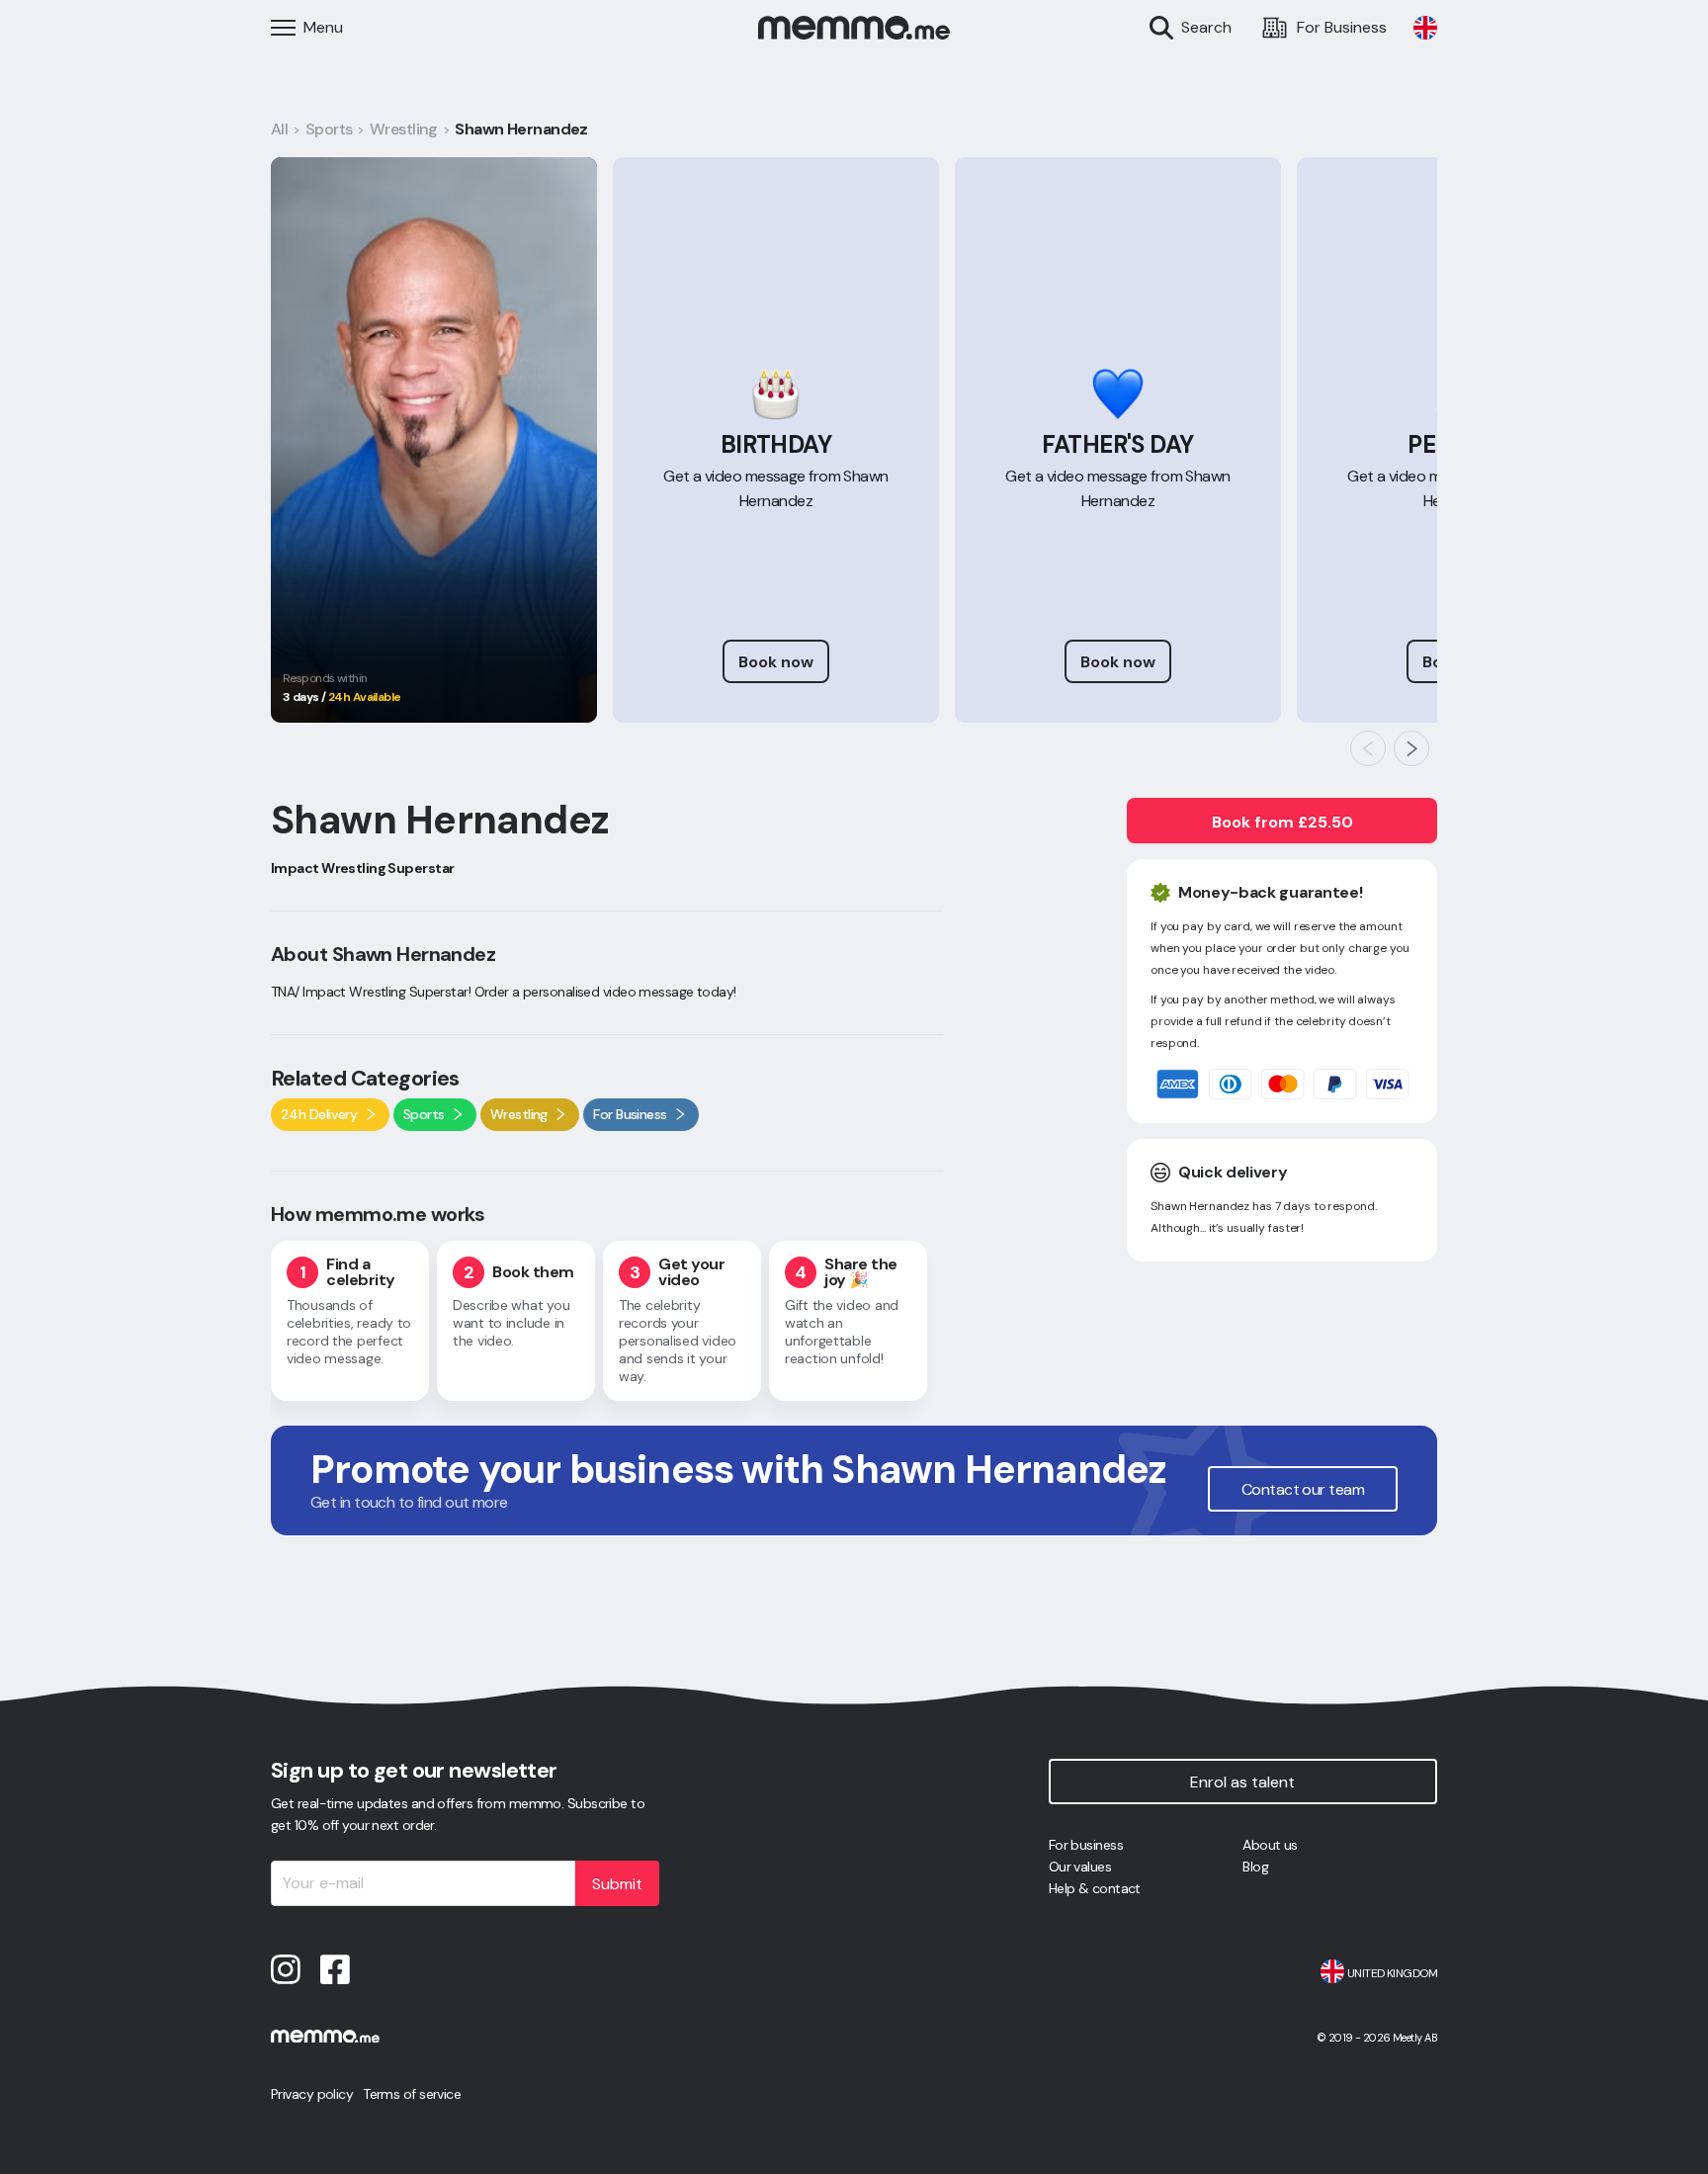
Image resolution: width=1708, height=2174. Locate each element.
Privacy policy (312, 2094)
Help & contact (1095, 1888)
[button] (1368, 748)
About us (1270, 1845)
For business (1086, 1845)
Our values (1080, 1867)
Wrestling (404, 129)
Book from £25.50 (1282, 822)
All (279, 129)
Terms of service (412, 2094)
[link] (1425, 28)
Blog (1255, 1867)
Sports (329, 129)
